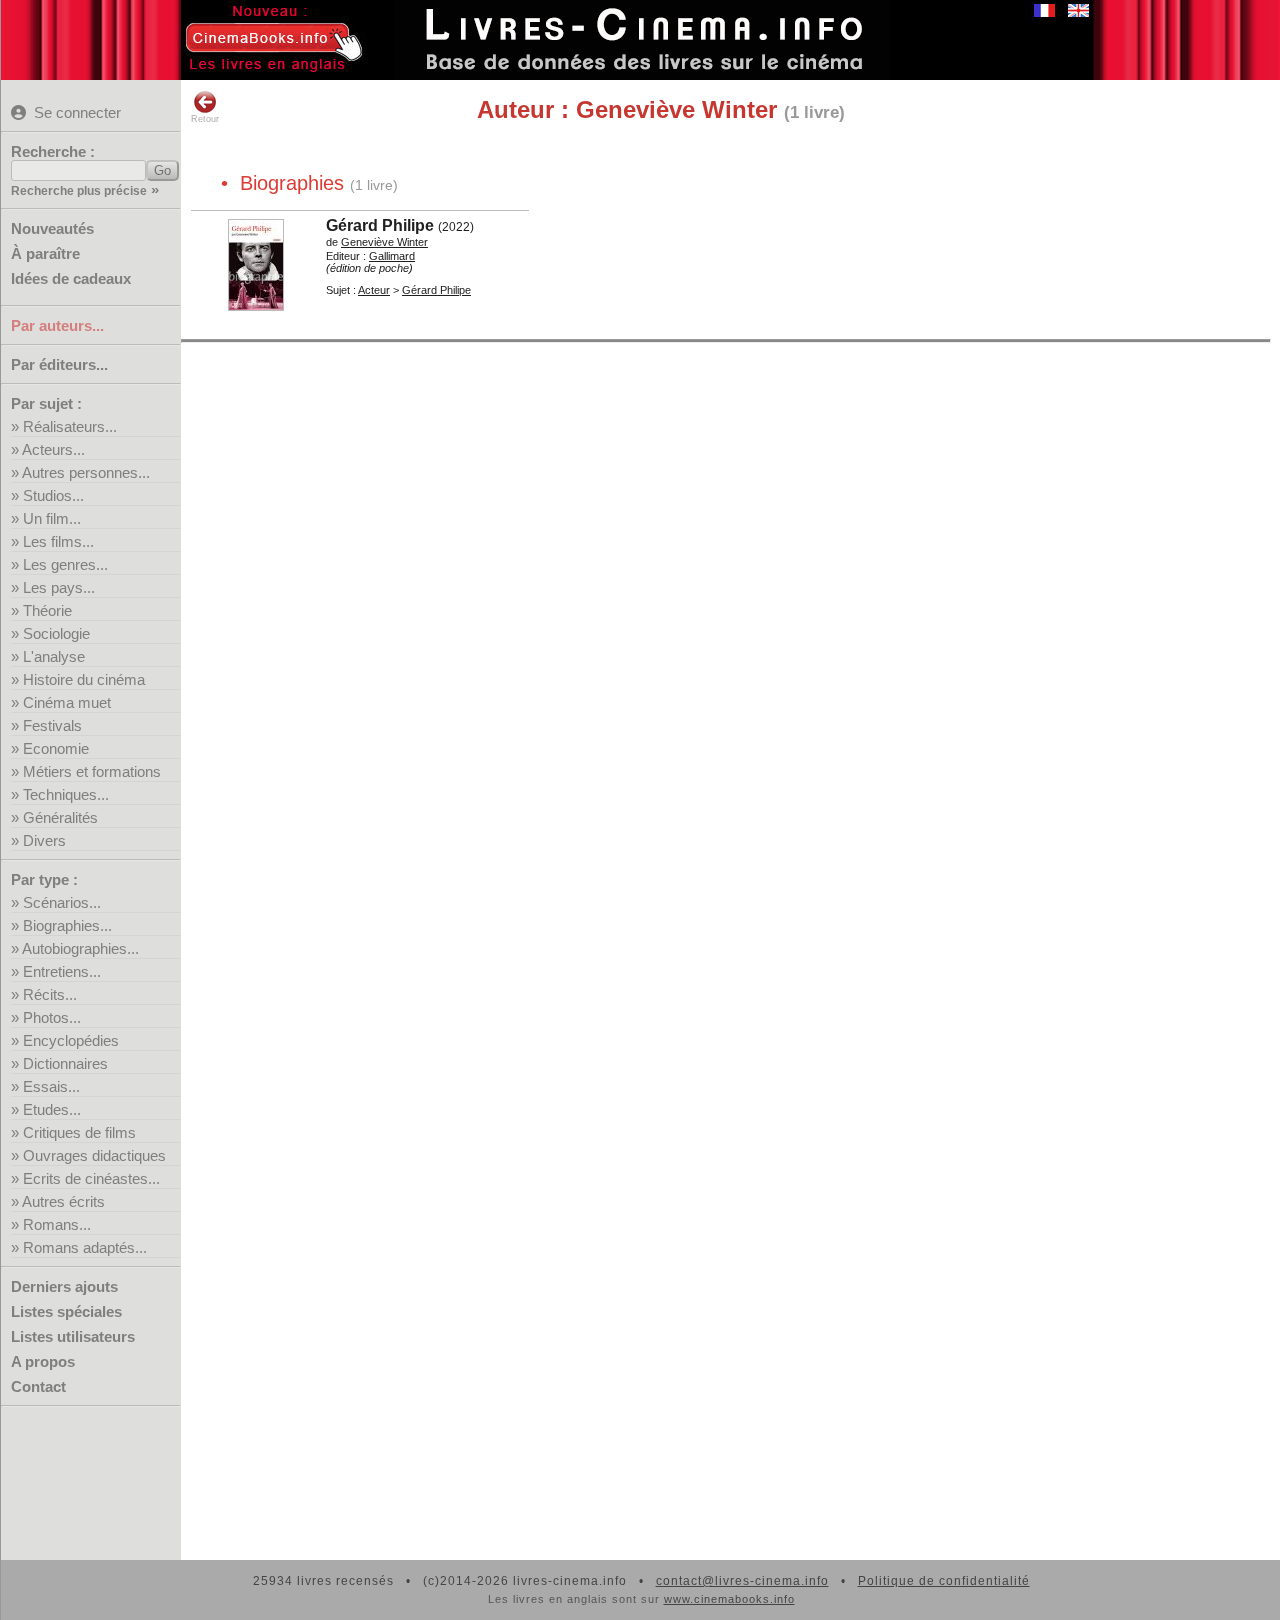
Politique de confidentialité (944, 1581)
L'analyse (54, 656)
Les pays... (59, 587)
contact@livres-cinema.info (742, 1581)
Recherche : (53, 151)
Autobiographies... (80, 948)
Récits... (50, 994)
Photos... (52, 1017)
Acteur (374, 290)
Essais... (51, 1086)
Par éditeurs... (59, 364)
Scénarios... (62, 902)
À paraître (45, 253)
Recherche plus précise (79, 191)
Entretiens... (62, 971)
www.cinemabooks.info (729, 1599)
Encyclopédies (71, 1040)
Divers (44, 840)
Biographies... (67, 925)
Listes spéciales (66, 1311)
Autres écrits (63, 1201)
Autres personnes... (86, 472)
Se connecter (77, 112)
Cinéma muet (67, 702)
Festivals (52, 725)
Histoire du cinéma (84, 679)
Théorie (47, 610)
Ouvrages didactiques (94, 1155)
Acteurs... (53, 449)
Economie (56, 748)
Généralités (60, 817)
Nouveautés (52, 228)
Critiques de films (79, 1132)
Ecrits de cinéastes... (91, 1178)
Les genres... (65, 564)
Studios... (53, 495)
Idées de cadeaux (71, 278)
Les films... (58, 541)
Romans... (57, 1224)
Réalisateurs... (70, 426)
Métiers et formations (92, 771)
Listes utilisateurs (73, 1336)
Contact (38, 1386)
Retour (205, 119)
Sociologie (56, 633)
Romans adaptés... (85, 1247)
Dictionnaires (65, 1063)
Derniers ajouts (64, 1286)
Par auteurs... (57, 325)
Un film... (52, 518)
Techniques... (66, 794)
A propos (43, 1361)
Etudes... (52, 1109)
